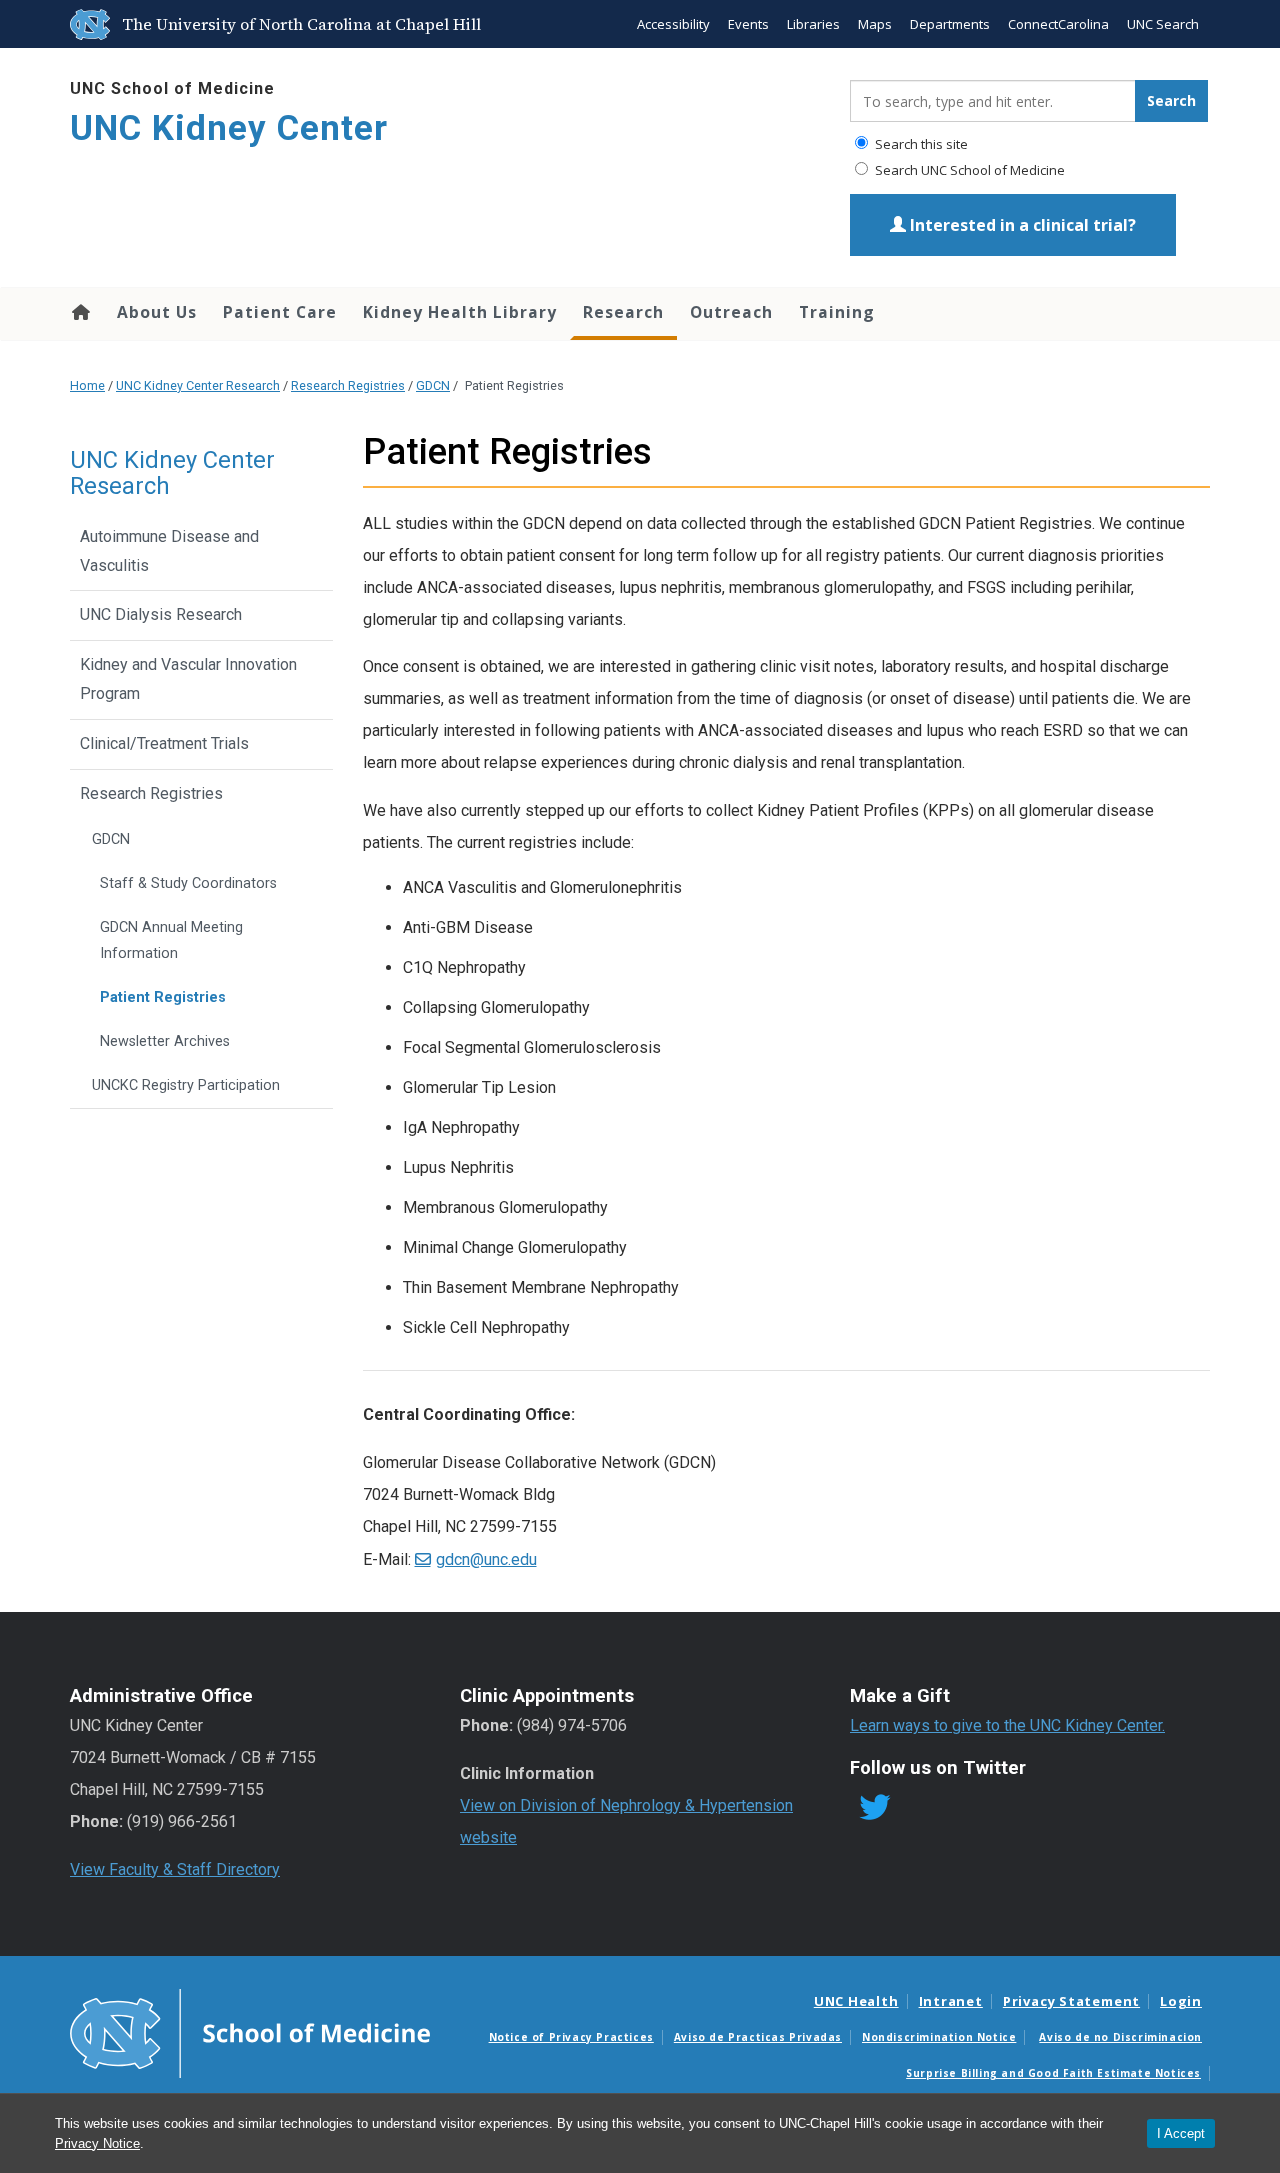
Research (623, 312)
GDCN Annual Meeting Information (171, 940)
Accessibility (673, 24)
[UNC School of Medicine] (250, 2032)
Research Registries (348, 385)
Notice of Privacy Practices (571, 2037)
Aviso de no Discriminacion (1120, 2037)
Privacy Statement (1071, 2001)
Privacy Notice (97, 2143)
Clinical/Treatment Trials (164, 743)
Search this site (920, 144)
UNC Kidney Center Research (198, 385)
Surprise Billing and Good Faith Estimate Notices (1053, 2073)
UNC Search (1163, 24)
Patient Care (280, 312)
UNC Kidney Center (229, 128)
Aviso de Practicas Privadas (758, 2037)
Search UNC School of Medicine (968, 170)
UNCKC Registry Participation (186, 1085)
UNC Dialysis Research (161, 614)
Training (837, 312)
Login (1181, 2001)
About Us (157, 312)
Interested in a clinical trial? (1021, 225)
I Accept (1181, 2133)
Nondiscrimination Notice (939, 2037)
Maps (875, 24)
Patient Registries (163, 997)
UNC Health (856, 2001)
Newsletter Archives (165, 1041)
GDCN (433, 385)
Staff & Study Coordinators (188, 883)
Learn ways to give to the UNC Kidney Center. (1007, 1725)
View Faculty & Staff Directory (175, 1869)
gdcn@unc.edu (486, 1559)
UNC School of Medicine (172, 88)
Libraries (813, 24)
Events (748, 24)
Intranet (951, 2001)
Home (79, 312)
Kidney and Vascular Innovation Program (188, 679)
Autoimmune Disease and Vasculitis (169, 551)
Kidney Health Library (460, 312)
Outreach (731, 312)
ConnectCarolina (1058, 24)
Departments (950, 24)
